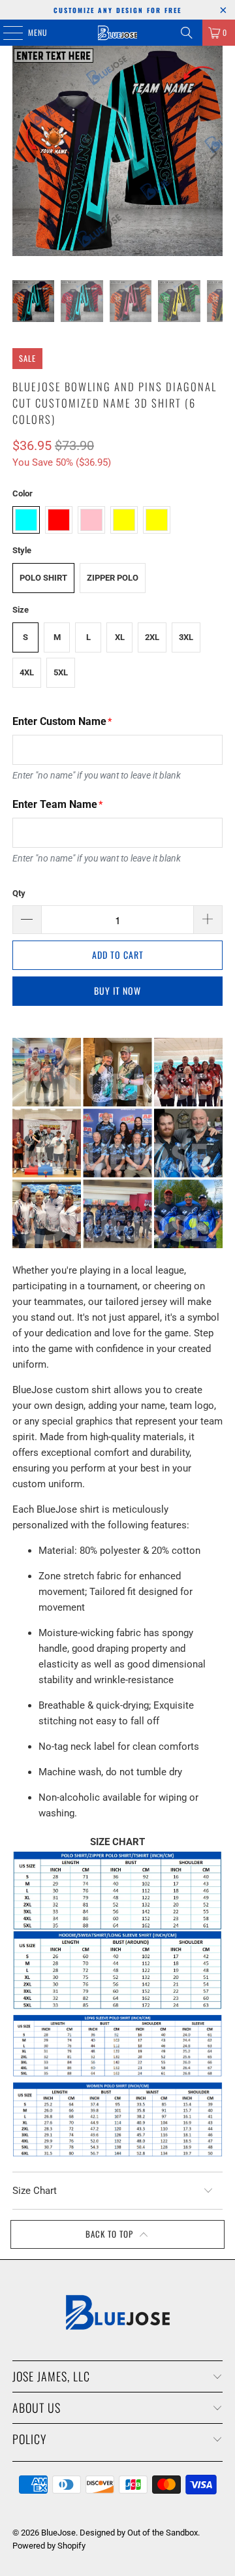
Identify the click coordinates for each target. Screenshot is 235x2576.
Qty (19, 893)
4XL (27, 672)
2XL (152, 637)
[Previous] (22, 153)
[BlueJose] (117, 33)
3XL (186, 637)
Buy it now (117, 990)
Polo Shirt (43, 578)
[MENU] (6, 33)
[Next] (213, 153)
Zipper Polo (113, 578)
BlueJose (58, 2533)
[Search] (187, 33)
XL (120, 637)
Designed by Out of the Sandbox (139, 2533)
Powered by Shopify (49, 2546)
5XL (61, 672)
